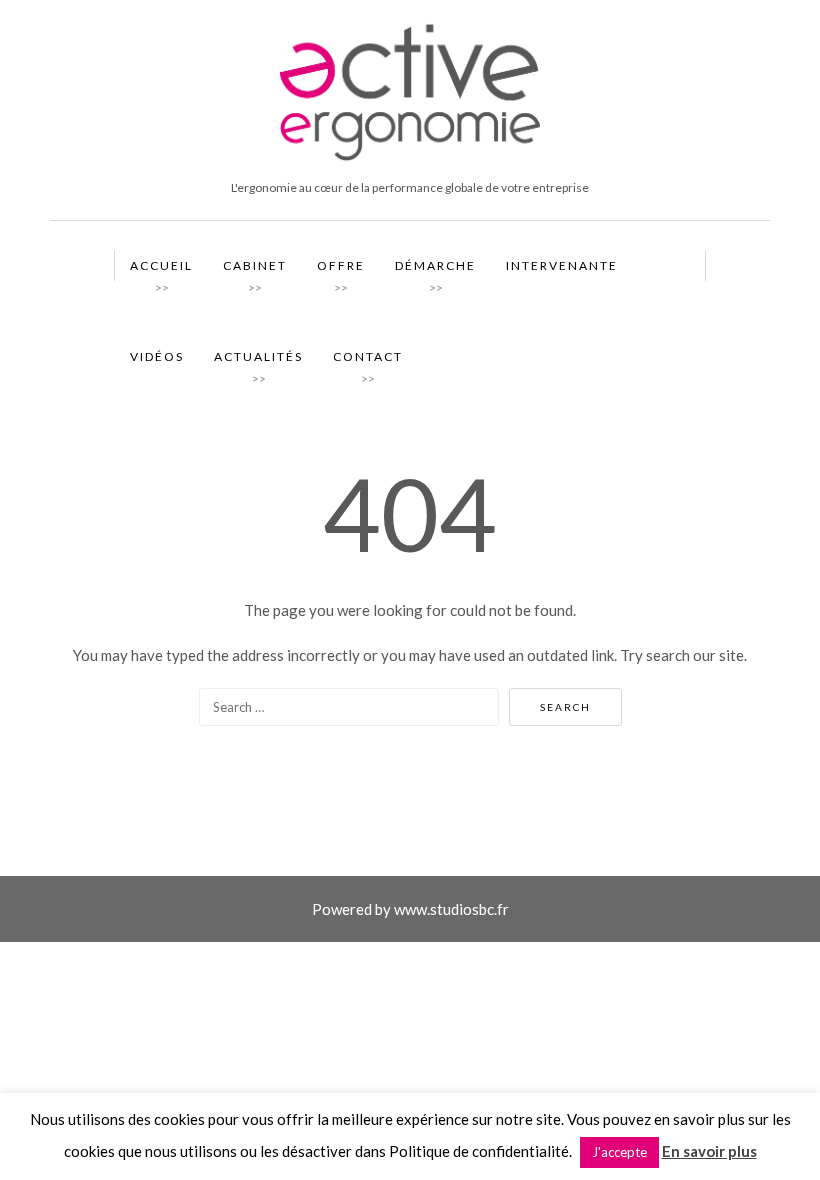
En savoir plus (709, 1151)
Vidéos (157, 356)
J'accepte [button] (619, 1152)
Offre (341, 270)
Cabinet (255, 270)
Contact (368, 361)
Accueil (161, 270)
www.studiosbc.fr (451, 909)
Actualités (258, 361)
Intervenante (562, 265)
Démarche (435, 270)
